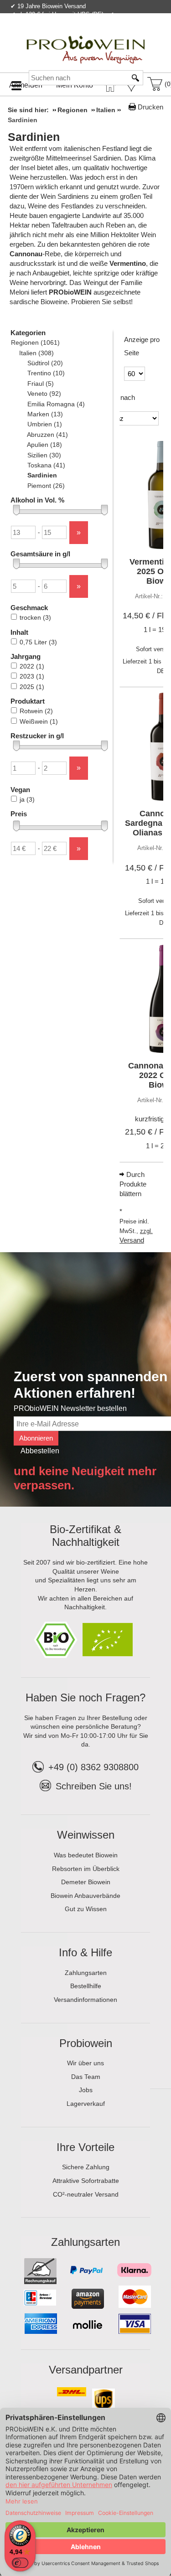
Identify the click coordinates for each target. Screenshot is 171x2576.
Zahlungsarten (86, 1973)
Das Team (86, 2077)
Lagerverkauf (86, 2104)
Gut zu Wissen (86, 1909)
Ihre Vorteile (85, 2147)
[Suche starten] (136, 78)
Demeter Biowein (86, 1882)
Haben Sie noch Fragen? (85, 1697)
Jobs (86, 2090)
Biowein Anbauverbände (85, 1896)
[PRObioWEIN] (86, 41)
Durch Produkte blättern (133, 1184)
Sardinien (34, 137)
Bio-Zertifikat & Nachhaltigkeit (85, 1536)
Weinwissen (86, 1835)
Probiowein (86, 2043)
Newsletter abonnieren (127, 34)
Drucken (150, 107)
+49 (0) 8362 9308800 (93, 1767)
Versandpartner (86, 2370)
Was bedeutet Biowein (86, 1855)
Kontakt (56, 34)
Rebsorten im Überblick (86, 1869)
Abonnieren (36, 1438)
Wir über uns (85, 2063)
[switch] (20, 2563)
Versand (132, 1240)
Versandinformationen (85, 2000)
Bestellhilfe (86, 1986)
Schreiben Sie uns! (94, 1786)
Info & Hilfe (85, 1952)
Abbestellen (40, 1451)
